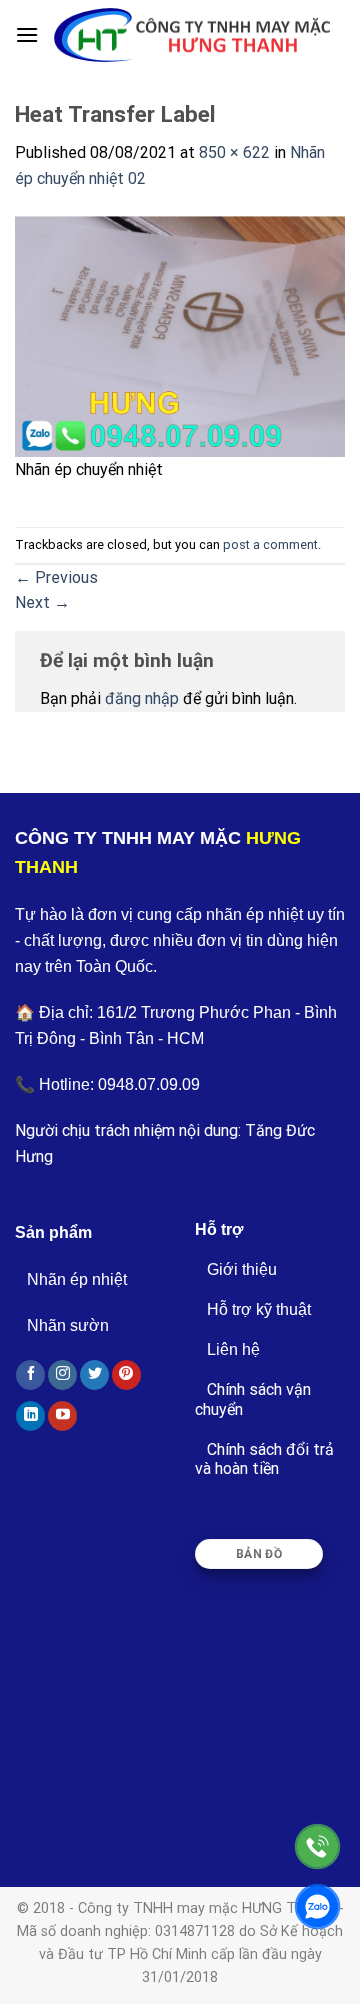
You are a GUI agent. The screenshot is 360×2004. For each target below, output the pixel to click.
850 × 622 (234, 152)
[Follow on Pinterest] (126, 1375)
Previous (56, 577)
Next (42, 602)
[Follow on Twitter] (94, 1375)
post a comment (270, 544)
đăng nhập (142, 698)
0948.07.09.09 (149, 1084)
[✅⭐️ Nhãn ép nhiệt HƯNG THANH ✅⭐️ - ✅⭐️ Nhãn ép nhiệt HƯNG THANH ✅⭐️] (192, 35)
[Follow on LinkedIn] (30, 1416)
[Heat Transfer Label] (180, 334)
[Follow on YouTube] (62, 1416)
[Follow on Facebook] (30, 1375)
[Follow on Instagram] (62, 1375)
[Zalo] (317, 1906)
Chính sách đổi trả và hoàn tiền (264, 1459)
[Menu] (27, 34)
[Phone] (317, 1846)
